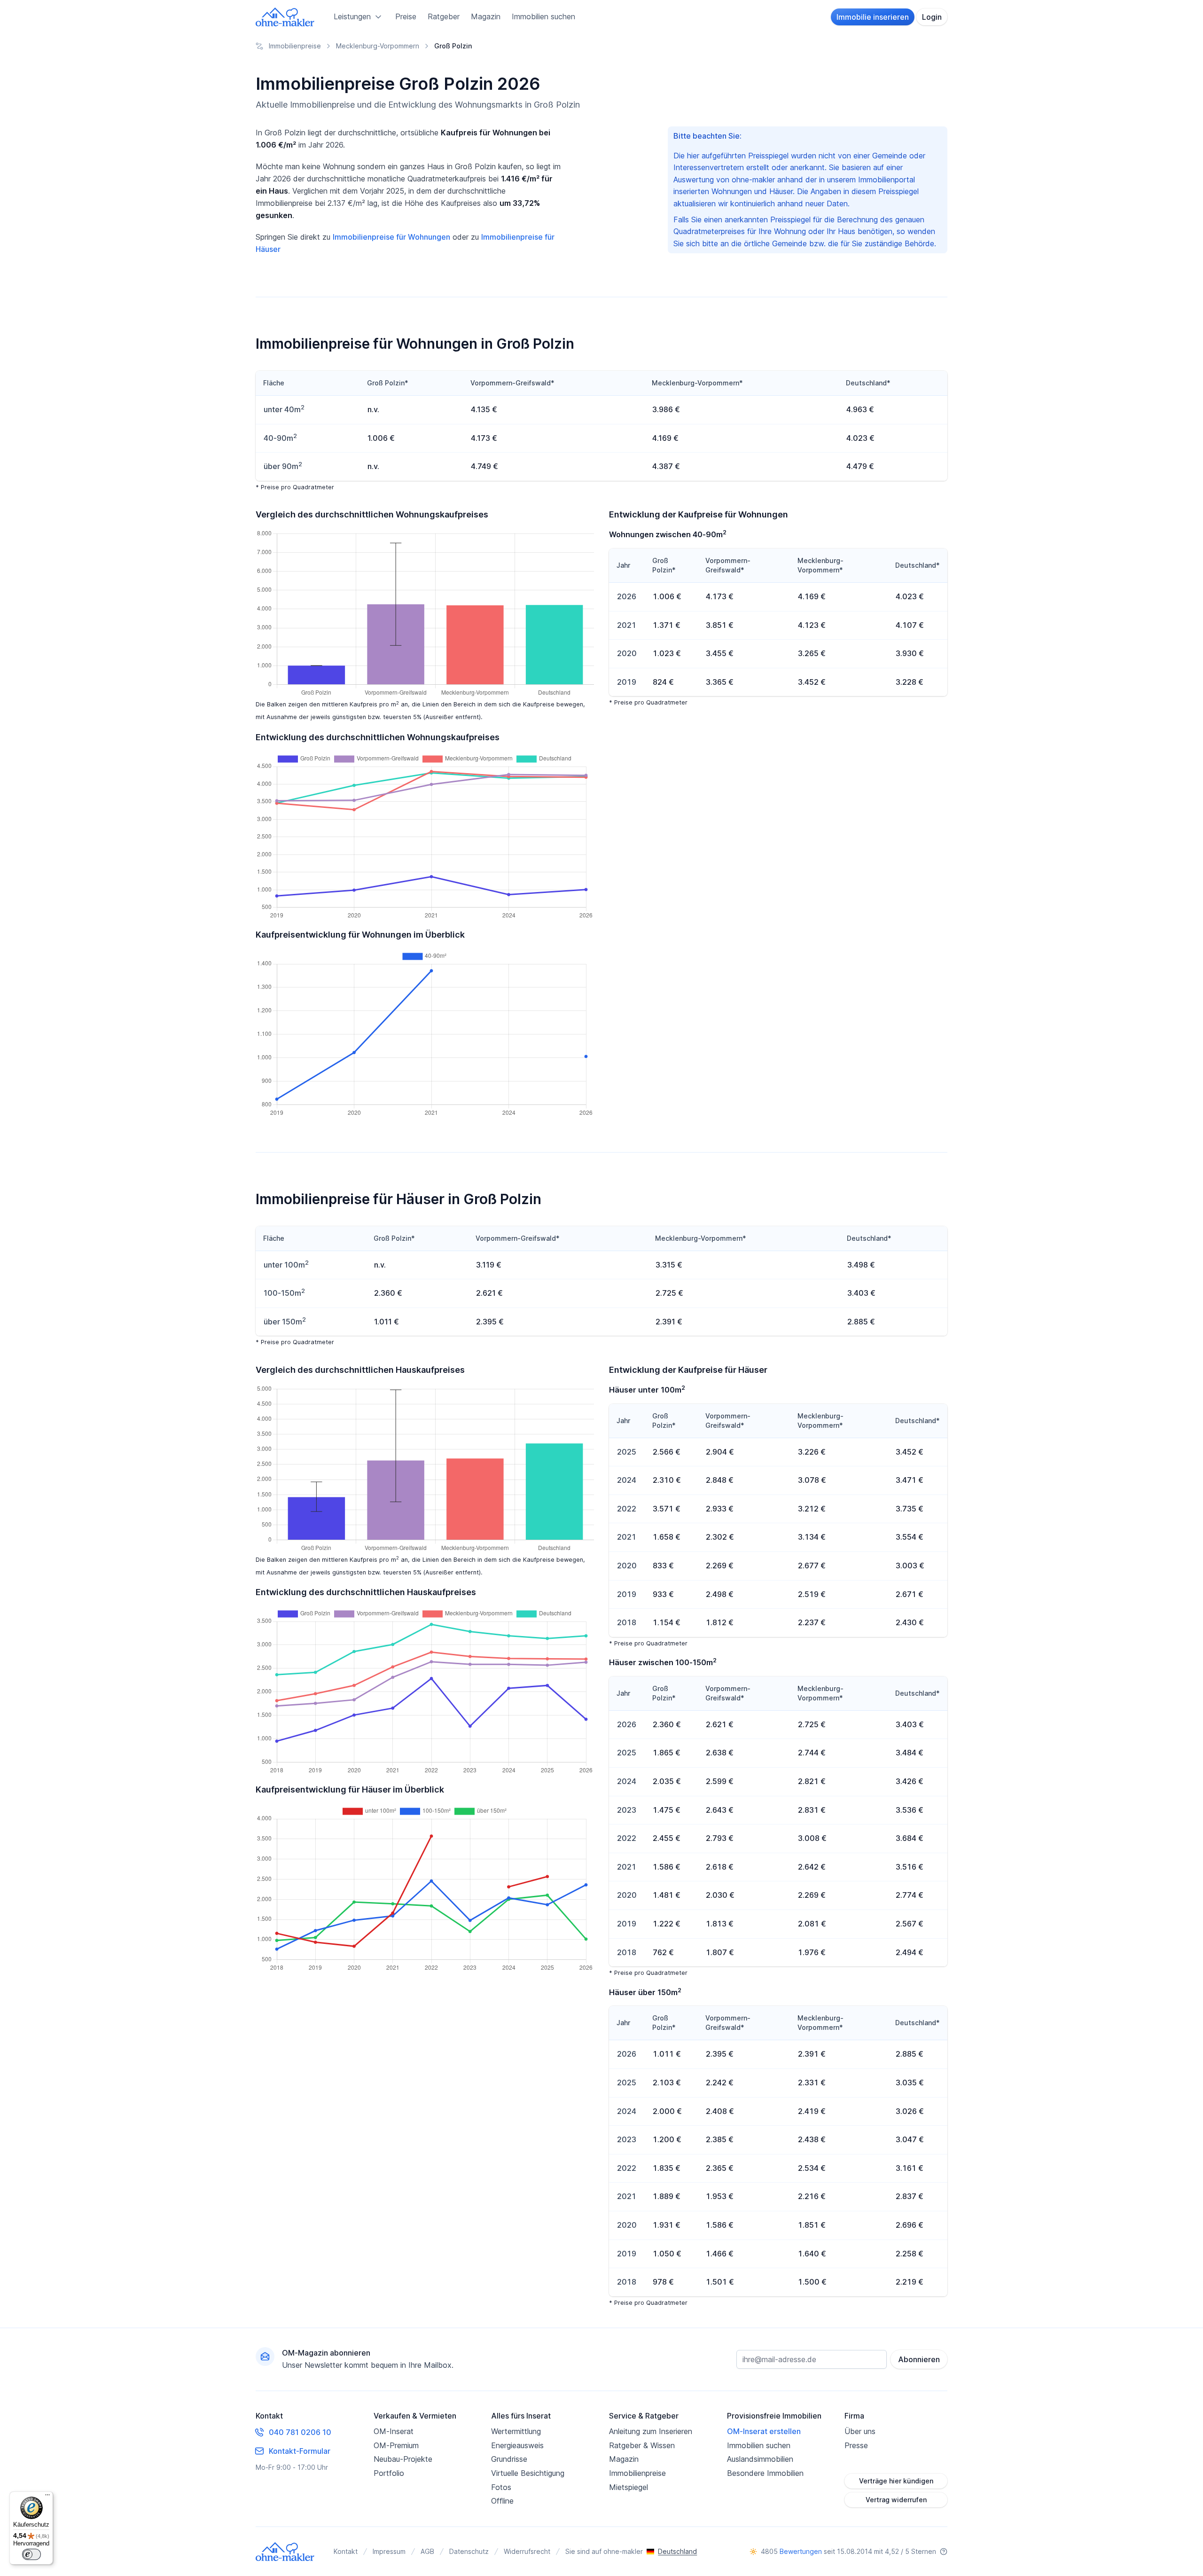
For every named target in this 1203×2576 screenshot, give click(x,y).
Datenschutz (469, 2551)
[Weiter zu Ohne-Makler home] (285, 2552)
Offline (502, 2501)
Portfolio (389, 2473)
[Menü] (47, 2497)
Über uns (860, 2431)
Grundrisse (509, 2459)
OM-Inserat (394, 2431)
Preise (406, 16)
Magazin (486, 16)
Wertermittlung (516, 2431)
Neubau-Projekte (403, 2459)
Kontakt (346, 2551)
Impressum (389, 2551)
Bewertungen (801, 2551)
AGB (427, 2551)
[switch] (31, 2554)
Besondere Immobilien (765, 2473)
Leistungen (352, 16)
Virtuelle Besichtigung (528, 2473)
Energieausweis (517, 2445)
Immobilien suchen (543, 16)
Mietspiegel (629, 2487)
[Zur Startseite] (285, 17)
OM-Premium (396, 2445)
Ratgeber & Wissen (642, 2445)
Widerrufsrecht (527, 2551)
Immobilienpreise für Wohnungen (391, 237)
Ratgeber (444, 16)
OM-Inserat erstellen (764, 2431)
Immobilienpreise (637, 2473)
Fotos (501, 2487)
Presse (856, 2445)
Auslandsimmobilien (760, 2459)
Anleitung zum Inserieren (651, 2431)
